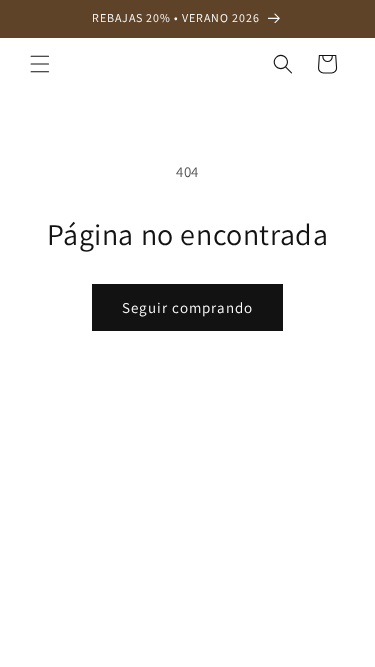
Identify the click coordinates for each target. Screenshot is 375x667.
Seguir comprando (187, 307)
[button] (40, 64)
